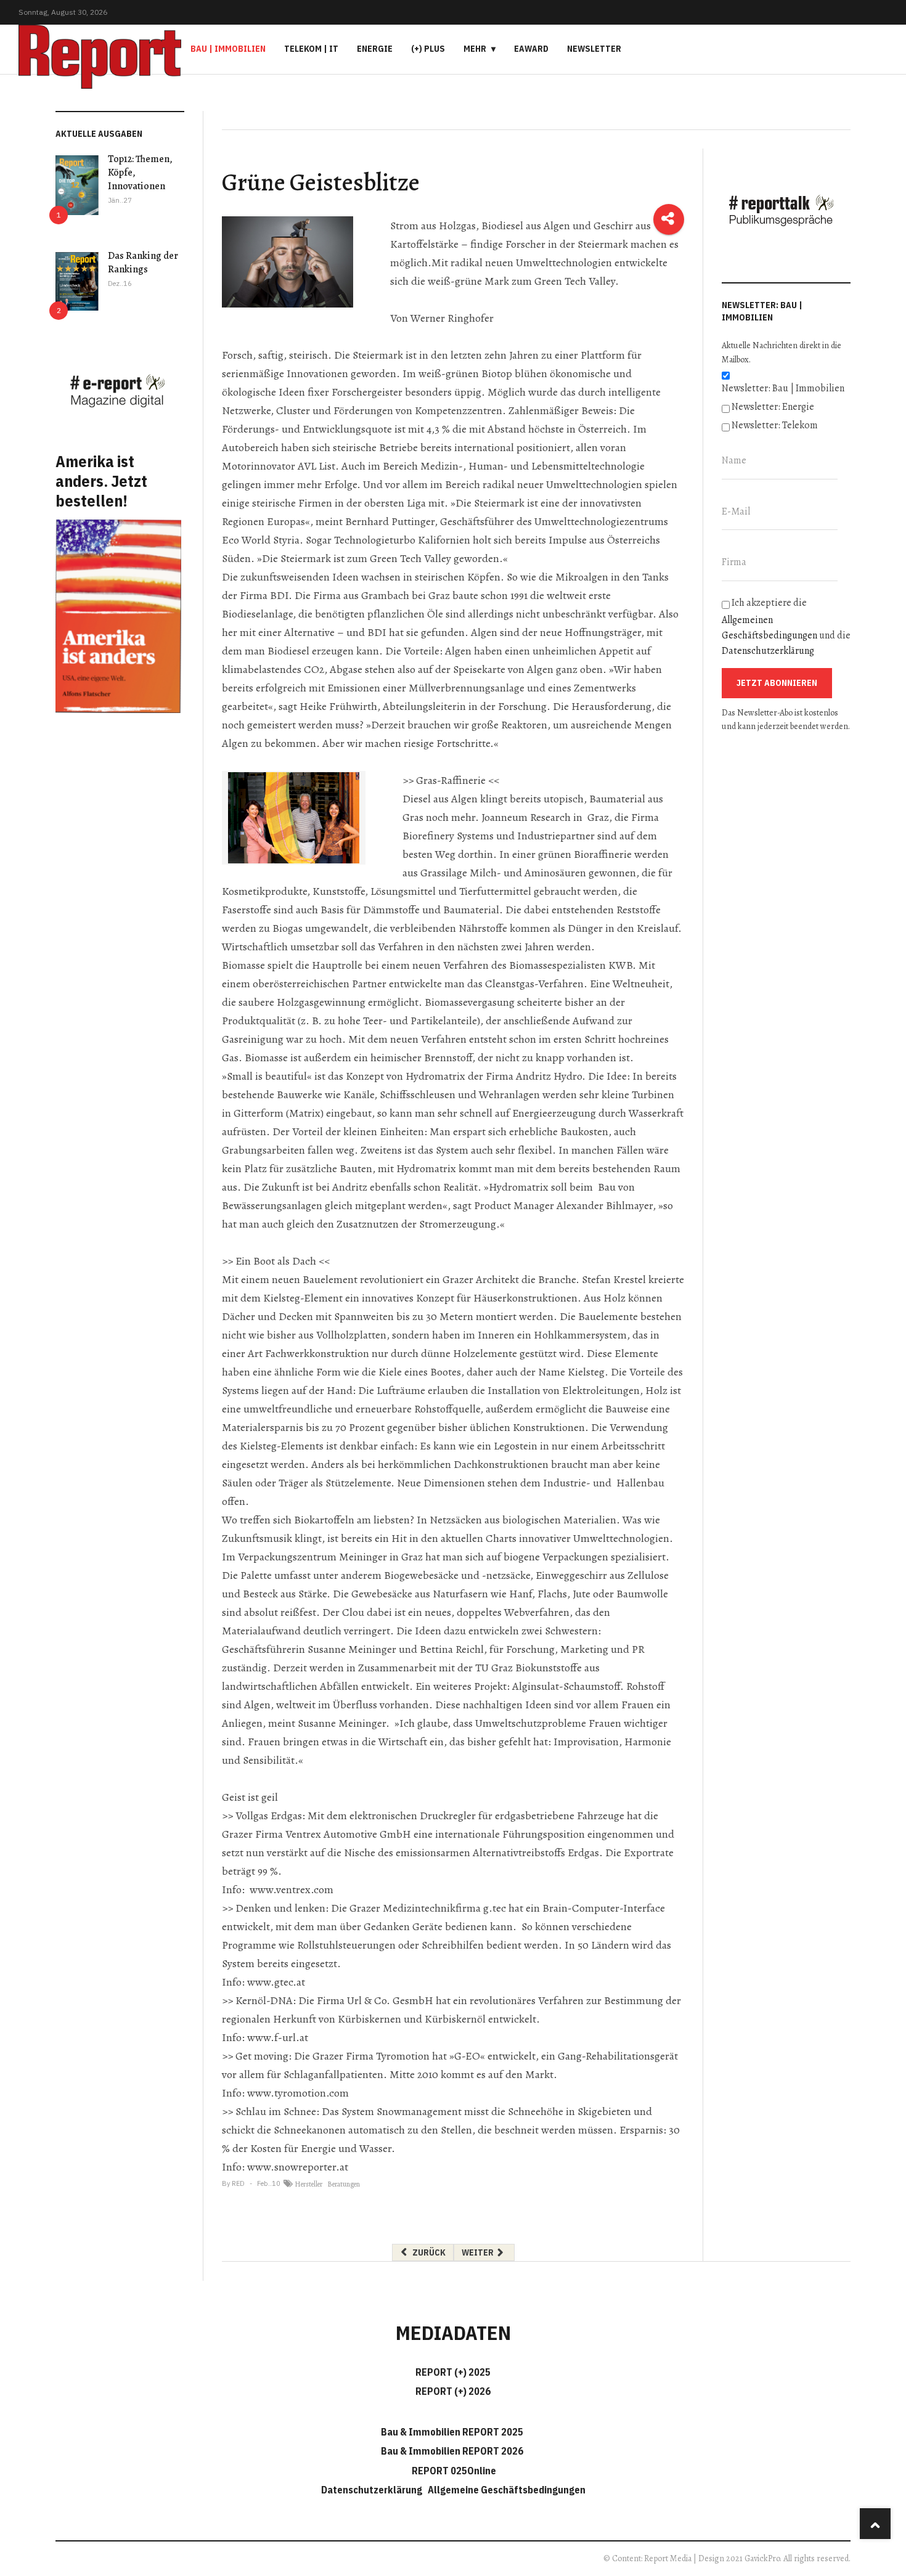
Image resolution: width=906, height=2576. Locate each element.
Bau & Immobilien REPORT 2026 (452, 2451)
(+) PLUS (428, 49)
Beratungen (344, 2184)
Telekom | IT (311, 49)
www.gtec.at (276, 1982)
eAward (531, 49)
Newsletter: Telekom (775, 425)
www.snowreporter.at (298, 2167)
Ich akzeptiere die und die (786, 627)
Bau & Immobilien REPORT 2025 (452, 2432)
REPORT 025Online (453, 2471)
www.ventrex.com (292, 1889)
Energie (375, 49)
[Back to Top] (875, 2524)
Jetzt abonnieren (777, 683)
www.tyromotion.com (298, 2093)
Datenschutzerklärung (768, 651)
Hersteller (308, 2184)
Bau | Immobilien (228, 49)
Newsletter (594, 49)
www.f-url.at (278, 2037)
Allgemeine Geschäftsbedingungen (507, 2490)
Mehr (475, 49)
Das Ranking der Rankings (143, 263)
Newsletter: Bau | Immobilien (783, 388)
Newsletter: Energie (773, 407)
